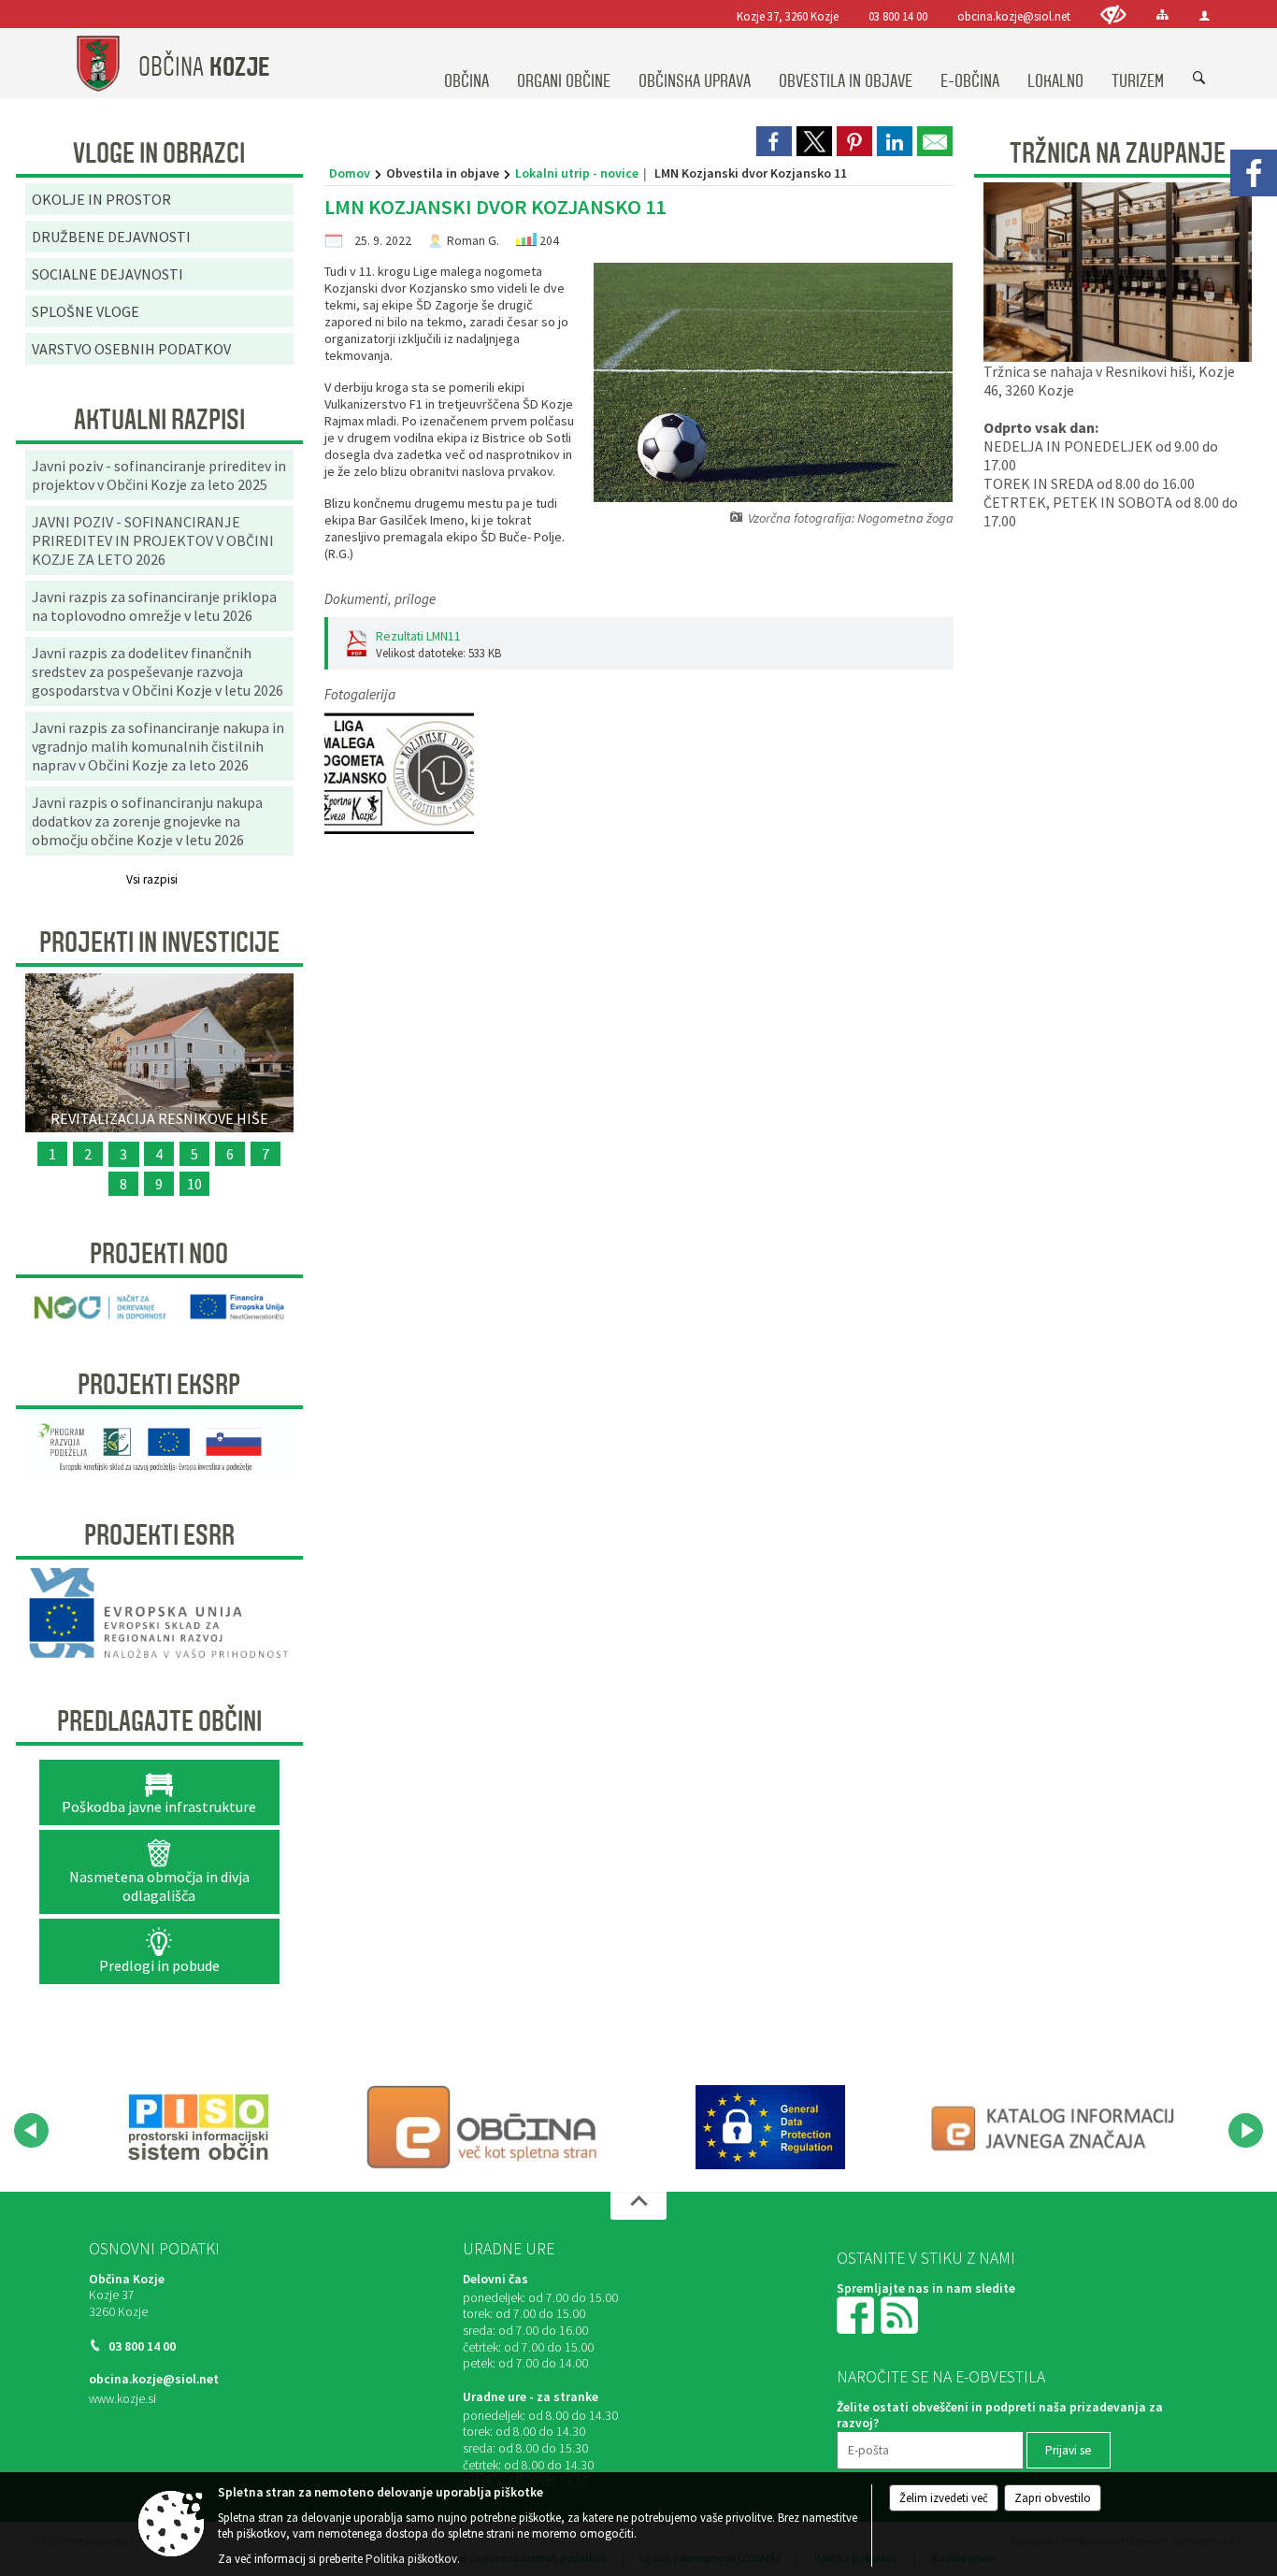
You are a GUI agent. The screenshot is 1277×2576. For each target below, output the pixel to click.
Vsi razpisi (152, 879)
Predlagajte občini (159, 1721)
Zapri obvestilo (1053, 2498)
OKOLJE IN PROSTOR (101, 199)
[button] (31, 2130)
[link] (774, 141)
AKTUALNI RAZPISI (159, 420)
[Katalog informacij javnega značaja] (1056, 2127)
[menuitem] (466, 64)
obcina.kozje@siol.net (1014, 16)
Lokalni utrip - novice (577, 173)
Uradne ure (509, 2249)
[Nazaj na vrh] (638, 2206)
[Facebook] (1254, 173)
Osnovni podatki (154, 2249)
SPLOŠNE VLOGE (86, 311)
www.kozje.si (122, 2399)
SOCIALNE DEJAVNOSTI (108, 274)
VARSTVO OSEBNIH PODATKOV (131, 349)
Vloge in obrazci (159, 153)
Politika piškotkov (411, 2559)
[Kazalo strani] (1162, 14)
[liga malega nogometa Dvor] (399, 774)
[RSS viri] (901, 2314)
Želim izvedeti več (944, 2498)
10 (194, 1184)
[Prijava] (1205, 15)
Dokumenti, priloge (380, 599)
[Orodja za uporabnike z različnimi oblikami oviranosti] (1113, 14)
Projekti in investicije (159, 943)
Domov (350, 173)
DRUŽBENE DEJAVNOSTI (111, 237)
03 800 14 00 (898, 16)
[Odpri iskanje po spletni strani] (1199, 79)
